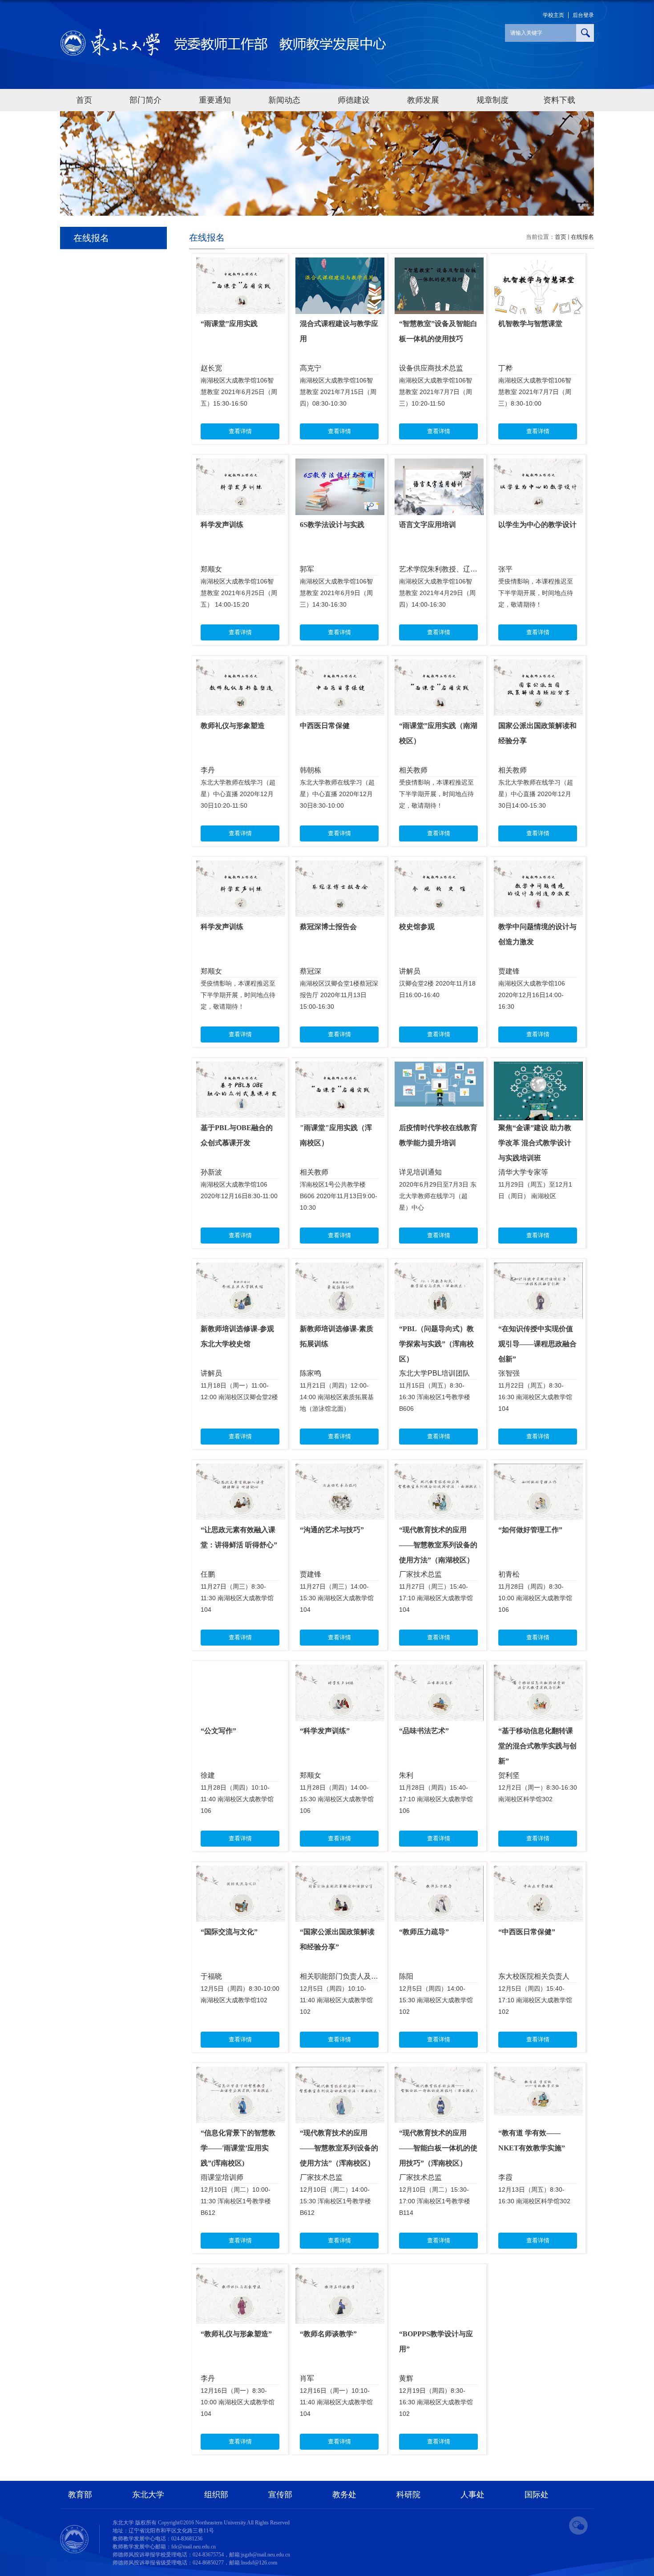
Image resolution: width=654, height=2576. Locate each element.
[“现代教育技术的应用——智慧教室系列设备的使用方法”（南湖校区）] (439, 1471)
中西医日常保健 (325, 726)
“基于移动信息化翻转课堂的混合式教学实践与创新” (537, 1746)
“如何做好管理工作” (530, 1530)
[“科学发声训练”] (340, 1672)
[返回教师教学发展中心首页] (223, 32)
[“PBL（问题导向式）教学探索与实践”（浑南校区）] (439, 1270)
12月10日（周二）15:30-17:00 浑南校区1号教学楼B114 (435, 2201)
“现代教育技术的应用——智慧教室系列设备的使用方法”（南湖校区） (438, 1545)
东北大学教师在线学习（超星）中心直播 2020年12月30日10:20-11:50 (238, 794)
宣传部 (280, 2495)
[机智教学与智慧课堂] (538, 265)
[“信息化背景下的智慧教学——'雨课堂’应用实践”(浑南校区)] (241, 2074)
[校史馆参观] (439, 868)
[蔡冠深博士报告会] (340, 868)
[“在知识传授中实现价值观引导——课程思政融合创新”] (538, 1270)
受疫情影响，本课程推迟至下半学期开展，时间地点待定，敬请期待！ (536, 593)
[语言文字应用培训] (439, 466)
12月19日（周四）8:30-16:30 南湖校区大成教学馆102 (436, 2402)
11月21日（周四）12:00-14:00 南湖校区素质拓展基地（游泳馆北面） (337, 1397)
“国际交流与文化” (229, 1932)
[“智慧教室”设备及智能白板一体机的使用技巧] (439, 265)
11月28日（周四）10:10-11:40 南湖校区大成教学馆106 (237, 1799)
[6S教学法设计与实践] (340, 466)
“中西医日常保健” (527, 1932)
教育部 (80, 2495)
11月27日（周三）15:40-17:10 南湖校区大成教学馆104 (436, 1598)
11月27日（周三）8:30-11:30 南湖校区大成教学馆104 (237, 1598)
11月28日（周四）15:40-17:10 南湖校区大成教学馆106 (436, 1799)
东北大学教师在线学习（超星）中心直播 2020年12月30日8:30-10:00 (337, 794)
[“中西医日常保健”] (538, 1873)
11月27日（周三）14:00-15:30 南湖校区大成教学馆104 (337, 1598)
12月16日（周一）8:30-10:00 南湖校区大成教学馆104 (238, 2402)
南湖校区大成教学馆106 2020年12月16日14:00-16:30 (532, 995)
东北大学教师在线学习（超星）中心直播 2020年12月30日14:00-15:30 (536, 794)
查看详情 (240, 431)
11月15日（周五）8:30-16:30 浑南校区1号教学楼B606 (435, 1397)
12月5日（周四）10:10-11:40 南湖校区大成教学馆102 (336, 2000)
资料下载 (559, 100)
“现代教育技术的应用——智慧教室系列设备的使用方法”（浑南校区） (339, 2148)
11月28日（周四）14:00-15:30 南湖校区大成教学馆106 (337, 1799)
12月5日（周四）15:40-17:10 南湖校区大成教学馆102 (535, 2000)
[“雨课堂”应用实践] (241, 265)
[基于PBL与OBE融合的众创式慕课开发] (241, 1069)
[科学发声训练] (241, 466)
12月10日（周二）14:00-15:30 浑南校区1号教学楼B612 (335, 2201)
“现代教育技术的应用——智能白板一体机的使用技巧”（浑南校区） (438, 2148)
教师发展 (423, 100)
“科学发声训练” (325, 1731)
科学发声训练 (222, 525)
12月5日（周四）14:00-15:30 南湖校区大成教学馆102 (436, 2000)
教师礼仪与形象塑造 (233, 726)
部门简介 (145, 100)
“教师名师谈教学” (328, 2334)
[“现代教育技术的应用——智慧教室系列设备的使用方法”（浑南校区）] (340, 2074)
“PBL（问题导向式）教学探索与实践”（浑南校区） (436, 1344)
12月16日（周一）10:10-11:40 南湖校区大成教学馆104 (336, 2402)
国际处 (537, 2495)
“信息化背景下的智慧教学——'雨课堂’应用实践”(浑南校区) (238, 2148)
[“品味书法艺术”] (439, 1672)
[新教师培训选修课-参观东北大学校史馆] (241, 1270)
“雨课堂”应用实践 (229, 324)
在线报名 (582, 237)
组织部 (216, 2495)
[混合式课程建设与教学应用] (340, 265)
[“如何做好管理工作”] (538, 1471)
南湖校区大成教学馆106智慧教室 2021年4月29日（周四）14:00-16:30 (437, 593)
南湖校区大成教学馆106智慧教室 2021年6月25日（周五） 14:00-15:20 (239, 593)
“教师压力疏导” (424, 1932)
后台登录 (583, 15)
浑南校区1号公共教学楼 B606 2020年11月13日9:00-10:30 (339, 1196)
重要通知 (215, 100)
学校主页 (553, 15)
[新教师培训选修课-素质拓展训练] (340, 1270)
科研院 (408, 2495)
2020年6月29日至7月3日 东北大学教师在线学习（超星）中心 (438, 1196)
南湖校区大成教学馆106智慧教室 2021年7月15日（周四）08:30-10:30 (338, 392)
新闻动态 (284, 100)
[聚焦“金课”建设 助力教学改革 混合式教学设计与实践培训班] (538, 1069)
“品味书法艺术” (424, 1731)
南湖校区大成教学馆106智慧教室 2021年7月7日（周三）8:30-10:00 (535, 392)
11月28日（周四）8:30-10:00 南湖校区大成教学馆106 (535, 1598)
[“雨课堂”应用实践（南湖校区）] (439, 667)
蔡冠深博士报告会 (328, 927)
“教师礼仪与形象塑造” (236, 2334)
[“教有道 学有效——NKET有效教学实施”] (538, 2074)
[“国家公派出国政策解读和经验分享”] (340, 1873)
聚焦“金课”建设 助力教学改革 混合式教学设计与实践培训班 (535, 1143)
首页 (84, 100)
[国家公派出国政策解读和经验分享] (538, 667)
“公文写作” (218, 1731)
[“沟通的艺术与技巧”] (340, 1471)
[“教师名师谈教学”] (340, 2275)
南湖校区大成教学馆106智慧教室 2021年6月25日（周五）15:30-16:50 (239, 392)
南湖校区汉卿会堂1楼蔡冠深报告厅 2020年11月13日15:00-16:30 (339, 995)
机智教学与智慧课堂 (530, 324)
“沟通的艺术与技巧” (332, 1530)
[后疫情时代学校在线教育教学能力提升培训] (439, 1069)
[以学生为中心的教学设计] (538, 466)
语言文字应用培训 (428, 525)
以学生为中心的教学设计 (537, 525)
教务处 (344, 2495)
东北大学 (148, 2495)
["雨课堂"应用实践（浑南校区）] (340, 1069)
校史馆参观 (417, 927)
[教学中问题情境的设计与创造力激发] (538, 868)
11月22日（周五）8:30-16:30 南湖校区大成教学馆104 (535, 1397)
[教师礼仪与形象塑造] (241, 667)
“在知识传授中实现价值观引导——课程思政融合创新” (537, 1344)
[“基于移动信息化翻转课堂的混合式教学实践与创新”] (538, 1672)
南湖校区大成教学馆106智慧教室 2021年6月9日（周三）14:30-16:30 (336, 593)
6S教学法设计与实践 (332, 525)
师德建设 (354, 100)
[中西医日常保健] (340, 667)
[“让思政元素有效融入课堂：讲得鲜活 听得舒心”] (241, 1471)
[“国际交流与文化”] (241, 1873)
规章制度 (493, 100)
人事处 (472, 2495)
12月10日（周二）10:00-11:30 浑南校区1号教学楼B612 (236, 2201)
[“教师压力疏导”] (439, 1873)
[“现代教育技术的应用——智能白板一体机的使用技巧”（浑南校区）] (439, 2074)
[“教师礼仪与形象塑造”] (241, 2275)
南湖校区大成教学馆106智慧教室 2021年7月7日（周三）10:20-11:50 (436, 392)
